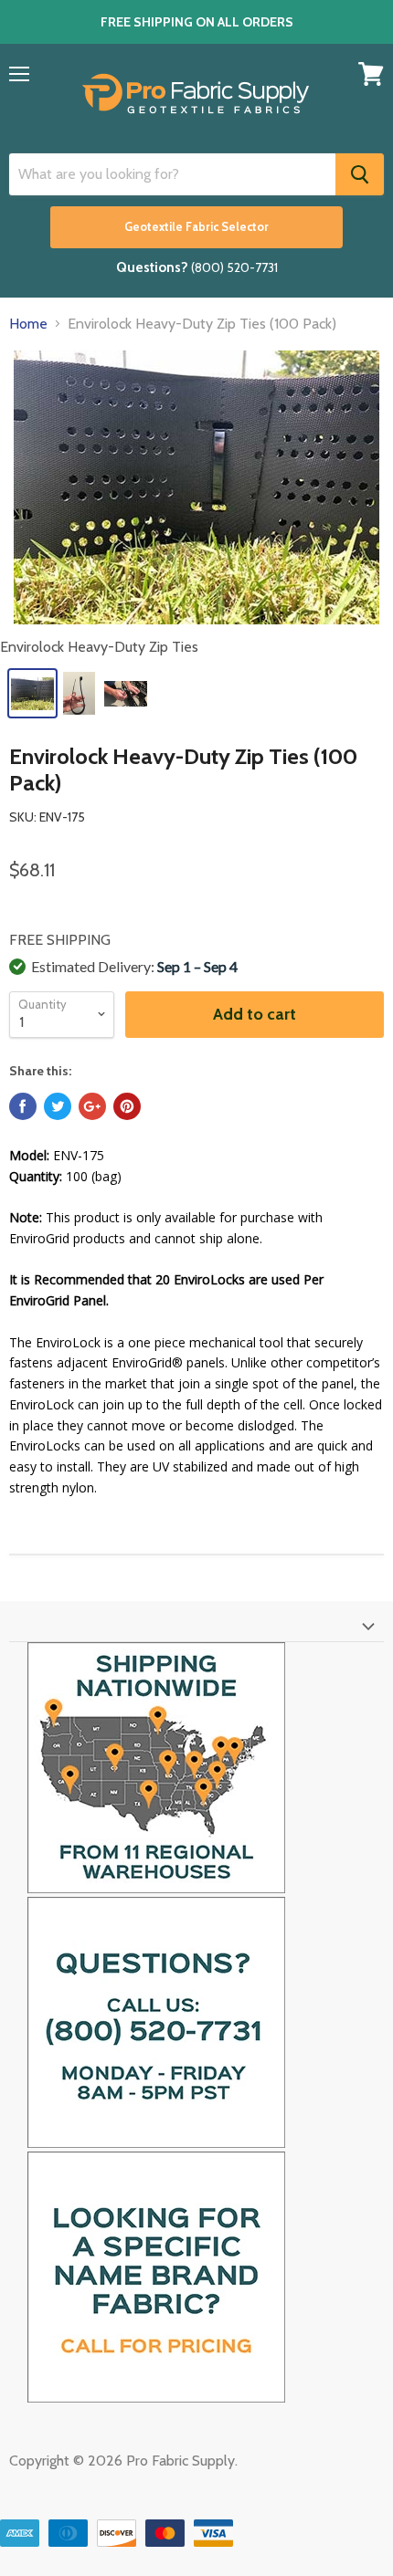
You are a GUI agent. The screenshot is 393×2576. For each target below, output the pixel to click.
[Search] (360, 174)
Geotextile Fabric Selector (196, 227)
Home (28, 324)
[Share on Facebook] (23, 1106)
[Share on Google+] (92, 1106)
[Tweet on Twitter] (58, 1106)
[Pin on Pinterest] (127, 1106)
